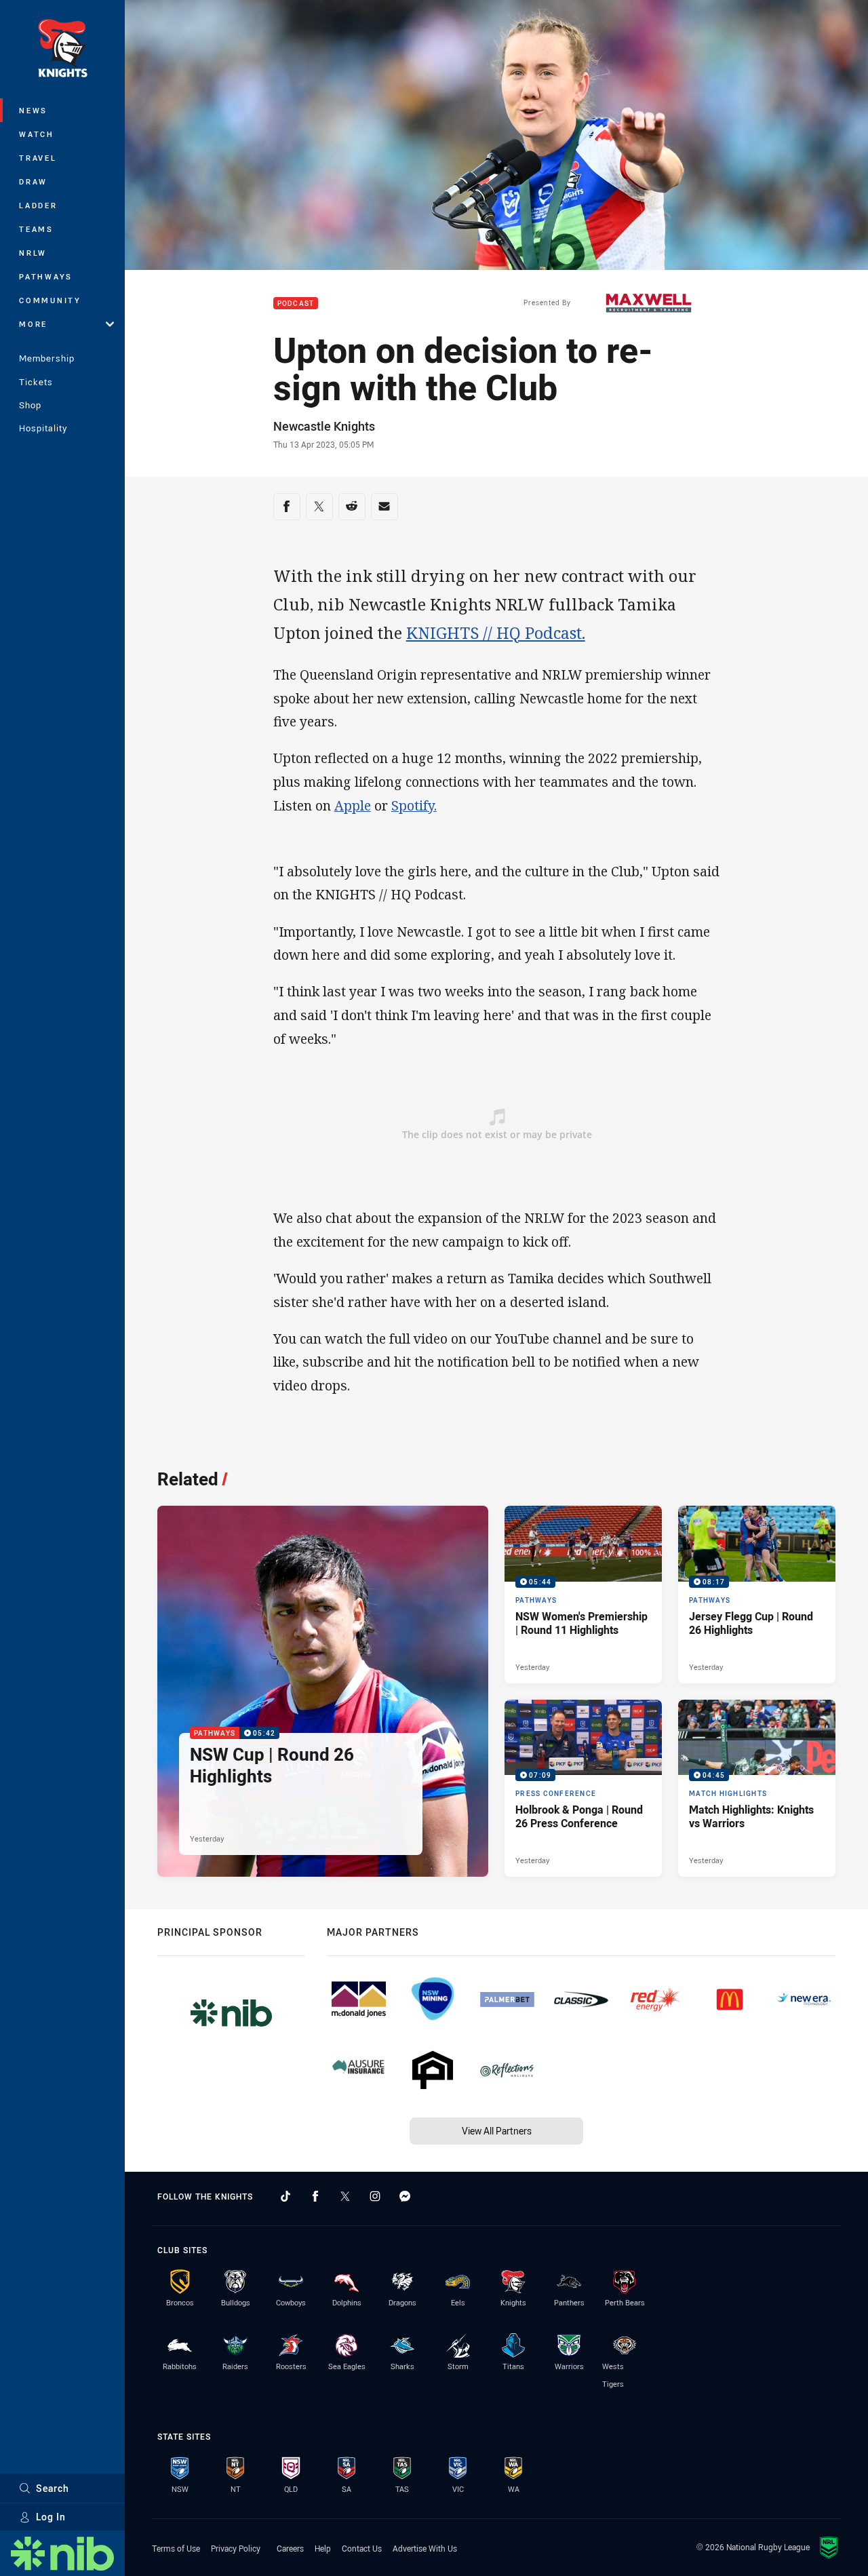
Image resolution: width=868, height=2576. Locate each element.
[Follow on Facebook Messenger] (405, 2196)
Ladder (38, 205)
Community (50, 300)
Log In (51, 2517)
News (33, 110)
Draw (33, 181)
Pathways (46, 276)
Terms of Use (176, 2548)
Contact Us (362, 2548)
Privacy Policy (236, 2548)
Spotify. (414, 805)
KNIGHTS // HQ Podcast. (496, 633)
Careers (290, 2548)
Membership (47, 358)
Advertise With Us (425, 2548)
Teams (36, 229)
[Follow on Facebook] (315, 2196)
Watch (37, 134)
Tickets (36, 382)
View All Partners (497, 2131)
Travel (38, 158)
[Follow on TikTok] (285, 2196)
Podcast (296, 304)
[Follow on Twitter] (345, 2196)
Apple (353, 805)
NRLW (33, 253)
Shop (30, 405)
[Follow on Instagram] (375, 2196)
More (33, 324)
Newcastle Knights (324, 426)
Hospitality (43, 428)
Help (323, 2548)
